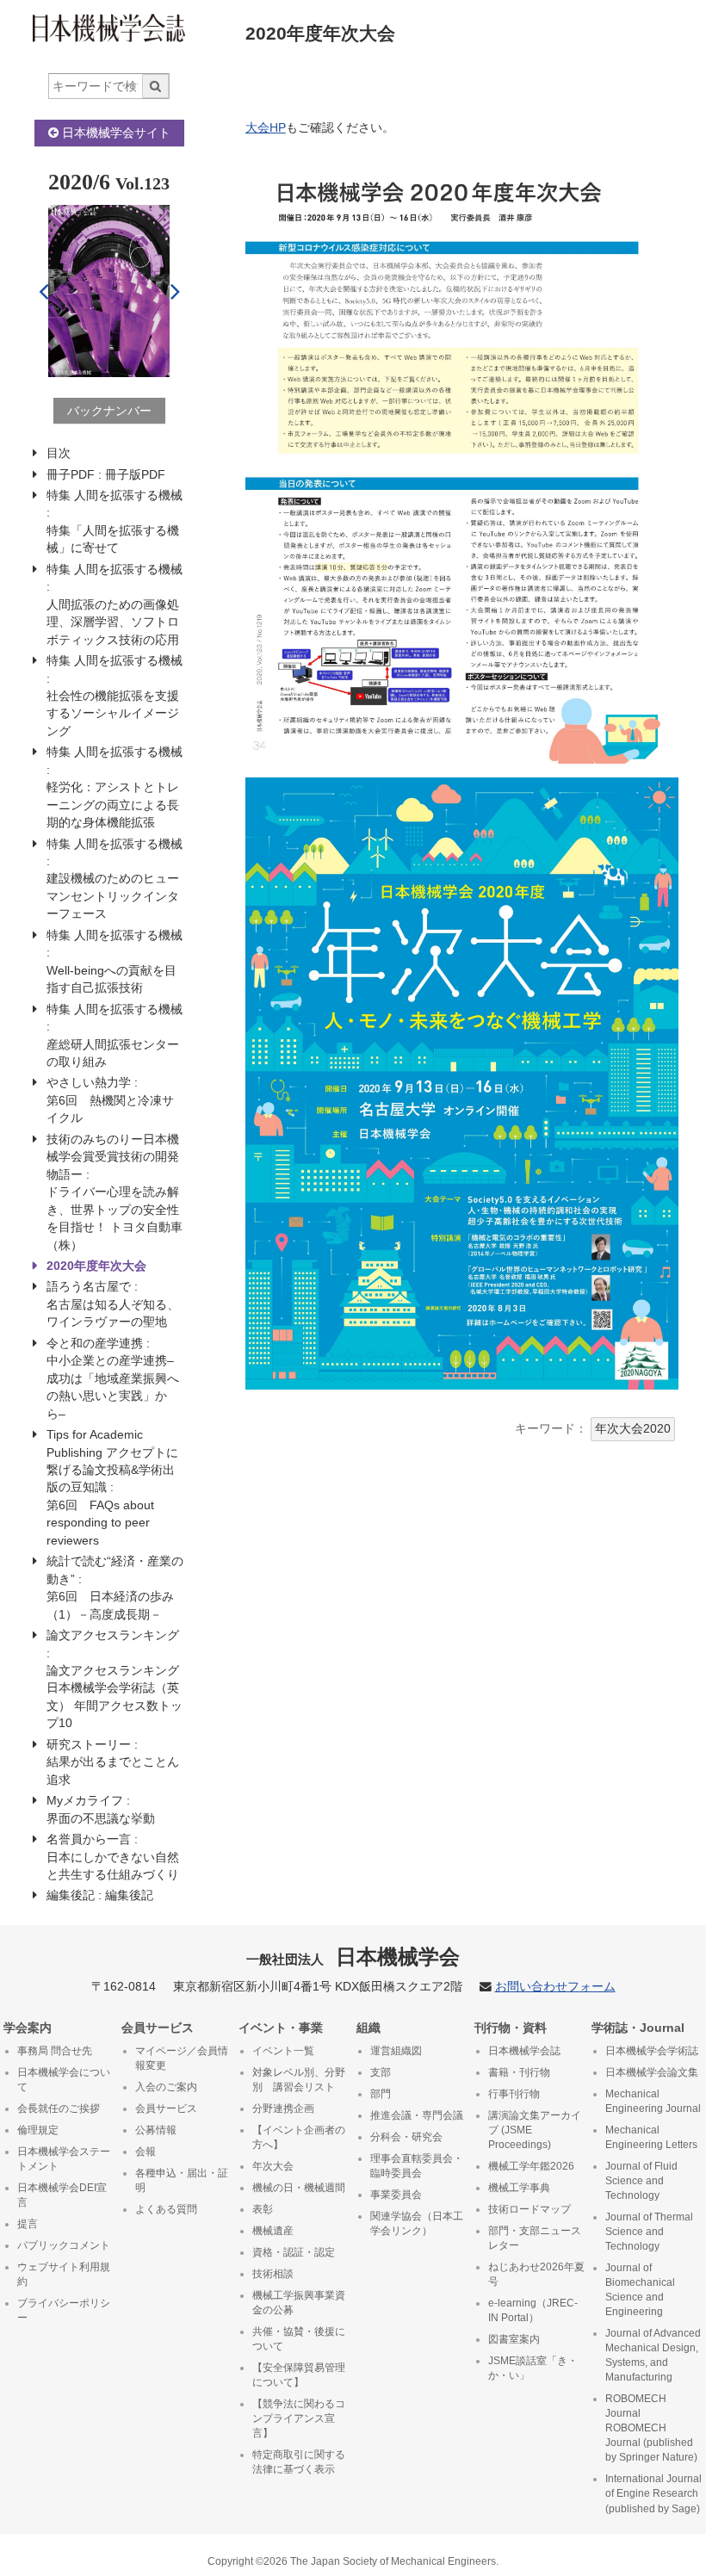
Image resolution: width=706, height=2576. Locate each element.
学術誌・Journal (638, 2028)
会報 (146, 2152)
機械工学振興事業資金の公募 (299, 2303)
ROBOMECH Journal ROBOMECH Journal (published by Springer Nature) (651, 2428)
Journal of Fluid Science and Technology (641, 2181)
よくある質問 (166, 2209)
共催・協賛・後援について (299, 2339)
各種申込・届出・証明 (182, 2180)
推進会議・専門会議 (417, 2115)
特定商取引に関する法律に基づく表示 (299, 2462)
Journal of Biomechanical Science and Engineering (640, 2290)
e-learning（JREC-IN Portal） (533, 2310)
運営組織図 (396, 2051)
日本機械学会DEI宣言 (62, 2195)
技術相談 (273, 2274)
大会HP (266, 128)
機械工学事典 (519, 2188)
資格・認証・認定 (294, 2252)
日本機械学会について (64, 2080)
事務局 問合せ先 (55, 2051)
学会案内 (28, 2028)
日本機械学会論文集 (652, 2072)
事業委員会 (396, 2195)
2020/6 (79, 182)
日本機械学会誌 (524, 2051)
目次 (59, 453)
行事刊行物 (514, 2094)
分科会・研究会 (406, 2137)
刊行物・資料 (511, 2028)
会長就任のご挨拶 (59, 2108)
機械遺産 (273, 2231)
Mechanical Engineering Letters (651, 2137)
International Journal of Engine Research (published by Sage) (653, 2493)
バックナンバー (109, 411)
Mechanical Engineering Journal (653, 2101)
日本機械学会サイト (115, 133)
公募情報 (156, 2130)
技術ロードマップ (529, 2209)
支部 (381, 2072)
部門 (381, 2094)
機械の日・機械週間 (299, 2188)
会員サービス (158, 2028)
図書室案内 (514, 2339)
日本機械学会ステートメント (64, 2159)
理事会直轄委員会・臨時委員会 (417, 2166)
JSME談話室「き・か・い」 (533, 2368)
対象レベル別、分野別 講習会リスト (299, 2080)
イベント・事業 (281, 2028)
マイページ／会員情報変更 (182, 2058)
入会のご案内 (166, 2087)
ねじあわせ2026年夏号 (536, 2274)
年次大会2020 (633, 1429)
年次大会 (273, 2166)
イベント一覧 (283, 2051)
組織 (368, 2028)
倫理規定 (38, 2130)
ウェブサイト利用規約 (64, 2274)
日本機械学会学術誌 (652, 2051)
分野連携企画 (283, 2108)
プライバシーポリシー (64, 2310)
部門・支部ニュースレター (535, 2238)
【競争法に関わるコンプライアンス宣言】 (299, 2418)
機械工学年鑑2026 (531, 2166)
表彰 (263, 2209)
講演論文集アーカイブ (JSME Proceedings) (535, 2130)
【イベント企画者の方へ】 (299, 2137)
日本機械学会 (353, 1957)
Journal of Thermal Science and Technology (649, 2232)
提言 (28, 2224)
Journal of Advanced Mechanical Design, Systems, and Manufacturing (653, 2355)
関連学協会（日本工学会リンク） (417, 2223)
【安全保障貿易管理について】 (299, 2375)
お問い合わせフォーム (555, 1987)
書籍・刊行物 (519, 2072)
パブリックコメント (64, 2245)
